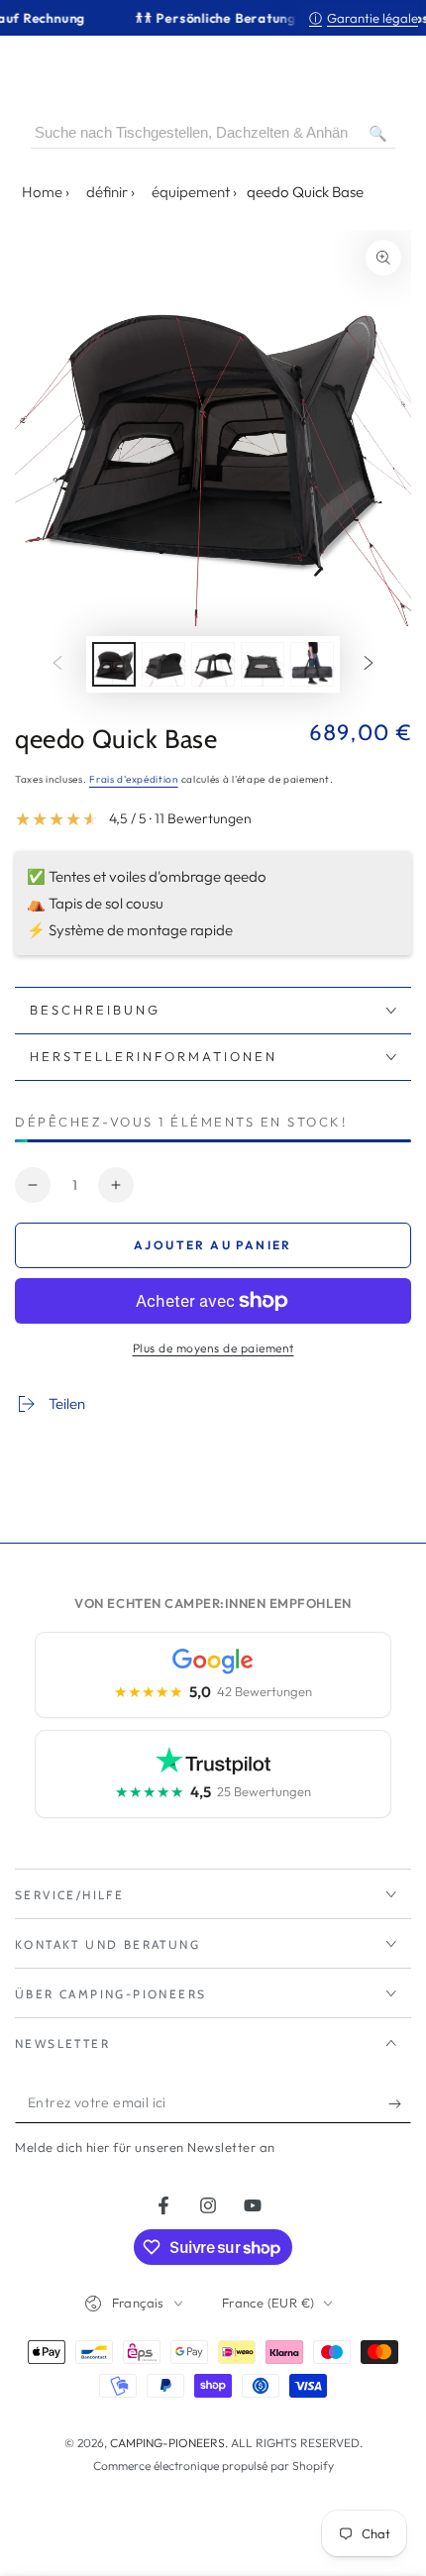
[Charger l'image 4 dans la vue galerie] (263, 664)
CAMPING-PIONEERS (167, 2443)
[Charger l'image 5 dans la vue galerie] (312, 664)
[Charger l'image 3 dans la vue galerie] (213, 664)
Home (42, 192)
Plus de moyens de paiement (213, 1348)
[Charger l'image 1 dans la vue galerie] (114, 664)
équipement (191, 192)
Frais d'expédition (134, 779)
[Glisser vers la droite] (369, 665)
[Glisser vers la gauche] (57, 665)
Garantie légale (364, 18)
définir (107, 192)
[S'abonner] (400, 2103)
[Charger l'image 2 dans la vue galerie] (163, 664)
